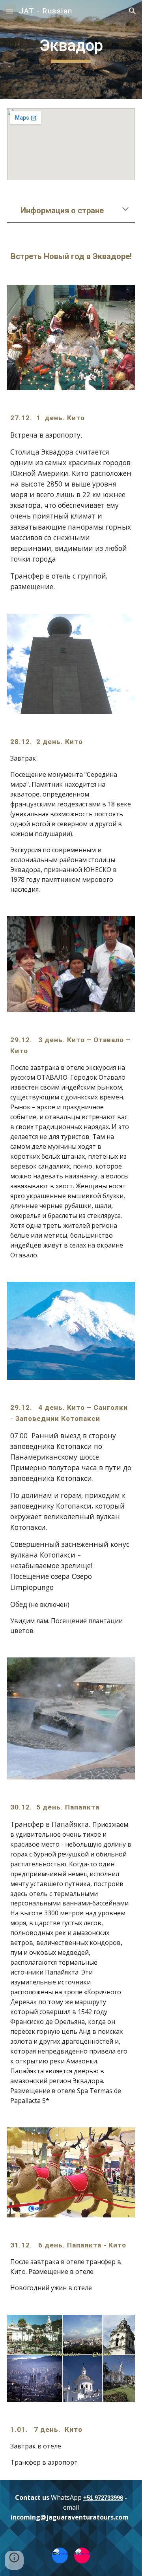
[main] (71, 49)
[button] (9, 11)
